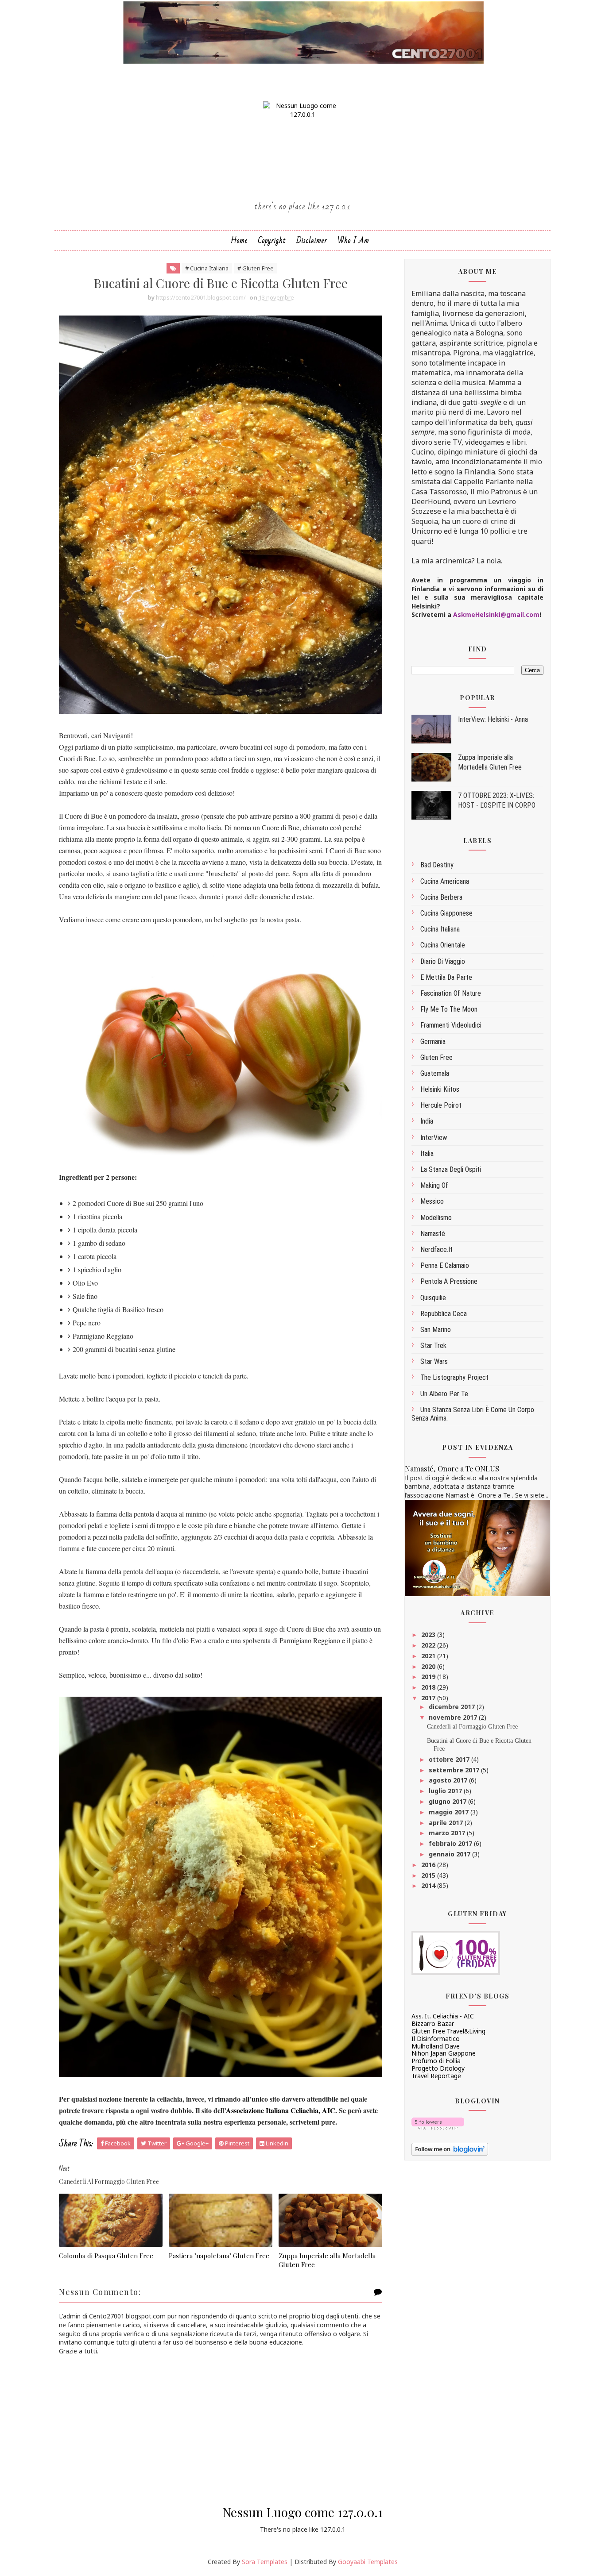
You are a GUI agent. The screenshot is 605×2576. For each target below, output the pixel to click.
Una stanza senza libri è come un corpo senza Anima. (473, 1414)
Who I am (354, 241)
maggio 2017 (450, 1812)
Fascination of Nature (451, 993)
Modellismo (436, 1218)
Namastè (433, 1234)
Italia (427, 1153)
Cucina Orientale (443, 945)
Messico (432, 1201)
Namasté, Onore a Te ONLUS (452, 1468)
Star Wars (434, 1361)
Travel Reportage (436, 2076)
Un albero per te (444, 1394)
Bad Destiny (437, 865)
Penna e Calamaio (445, 1265)
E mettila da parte (446, 977)
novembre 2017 (454, 1717)
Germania (433, 1042)
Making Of (434, 1185)
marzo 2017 (448, 1833)
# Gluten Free (256, 268)
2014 (429, 1885)
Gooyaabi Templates (368, 2562)
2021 (429, 1656)
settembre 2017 (455, 1770)
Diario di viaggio (443, 961)
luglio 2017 (446, 1791)
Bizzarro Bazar (433, 2023)
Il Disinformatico (436, 2039)
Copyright (272, 241)
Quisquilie (433, 1298)
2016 (429, 1865)
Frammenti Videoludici (451, 1025)
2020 (429, 1666)
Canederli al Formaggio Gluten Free (472, 1727)
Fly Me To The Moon (449, 1009)
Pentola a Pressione (449, 1281)
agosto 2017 (449, 1780)
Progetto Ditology (438, 2068)
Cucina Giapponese (446, 913)
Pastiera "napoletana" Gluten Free (219, 2256)
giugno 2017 (448, 1801)
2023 (429, 1635)
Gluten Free (436, 1057)
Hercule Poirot (441, 1105)
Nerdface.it (436, 1249)
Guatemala (435, 1073)
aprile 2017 (447, 1823)
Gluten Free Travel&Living (448, 2031)
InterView (434, 1138)
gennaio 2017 (450, 1854)
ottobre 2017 (450, 1759)
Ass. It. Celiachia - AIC (443, 2016)
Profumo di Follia (436, 2061)
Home (239, 241)
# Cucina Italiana (207, 268)
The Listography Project (454, 1377)
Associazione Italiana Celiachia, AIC (281, 2110)
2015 (429, 1875)
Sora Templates (265, 2562)
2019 (429, 1677)
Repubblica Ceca (444, 1314)
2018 (429, 1687)
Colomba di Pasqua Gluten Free (106, 2256)
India (427, 1121)
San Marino (436, 1330)
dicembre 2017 (453, 1707)
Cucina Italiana (440, 929)
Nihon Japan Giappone (444, 2053)
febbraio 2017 (451, 1843)
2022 (429, 1645)
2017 (429, 1698)
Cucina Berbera (441, 897)
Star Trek (433, 1346)
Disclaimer (312, 241)
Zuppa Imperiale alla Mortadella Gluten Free (327, 2260)
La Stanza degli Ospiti (451, 1169)
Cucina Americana (445, 881)
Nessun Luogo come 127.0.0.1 (303, 2512)
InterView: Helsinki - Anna (493, 719)
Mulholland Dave (436, 2046)
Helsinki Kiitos (440, 1089)
